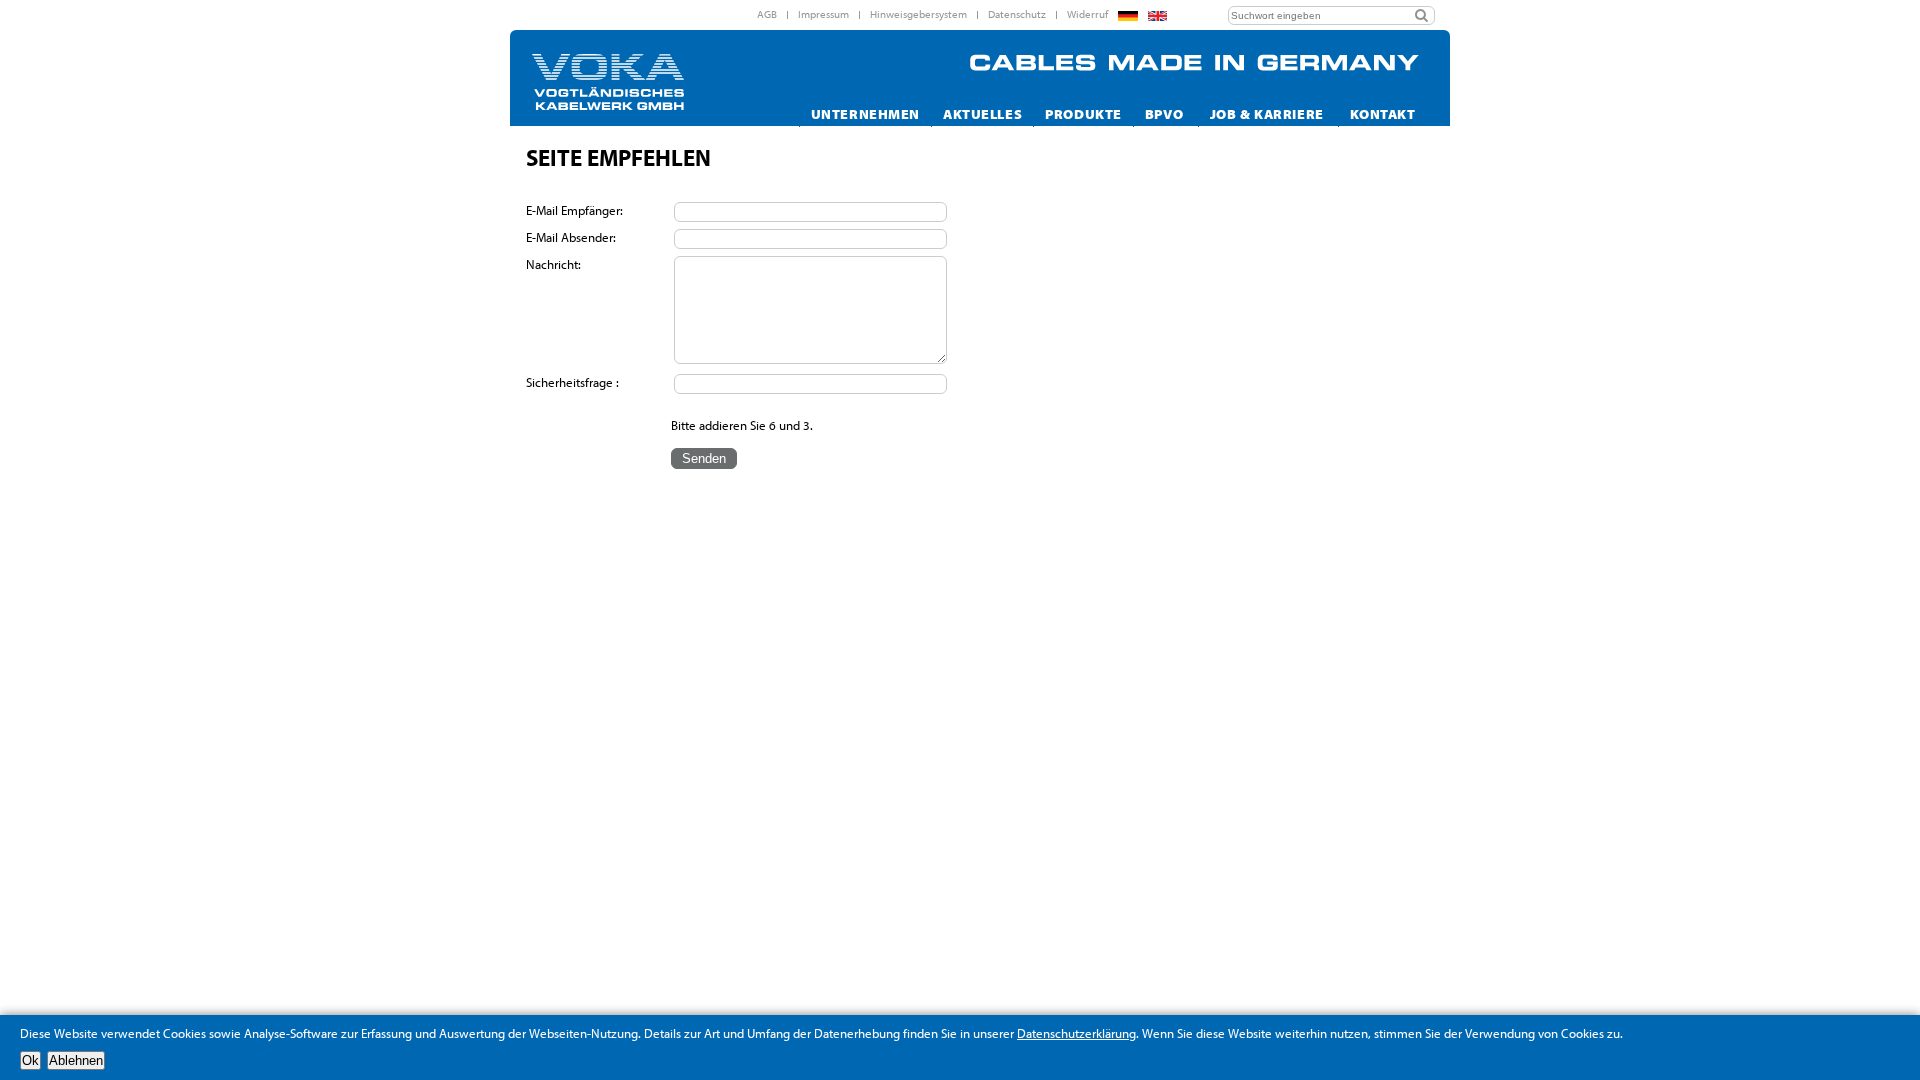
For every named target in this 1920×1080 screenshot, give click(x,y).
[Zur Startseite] (641, 82)
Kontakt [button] (1382, 113)
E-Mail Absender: (572, 237)
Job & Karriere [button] (1267, 113)
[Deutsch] (1128, 16)
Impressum (823, 14)
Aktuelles (982, 113)
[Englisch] (1158, 16)
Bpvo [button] (1164, 113)
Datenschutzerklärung (1076, 1033)
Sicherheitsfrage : (572, 382)
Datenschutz (1017, 14)
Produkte (1083, 113)
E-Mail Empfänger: (576, 210)
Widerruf (1087, 14)
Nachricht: (555, 264)
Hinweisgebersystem (918, 14)
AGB (767, 14)
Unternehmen (865, 113)
